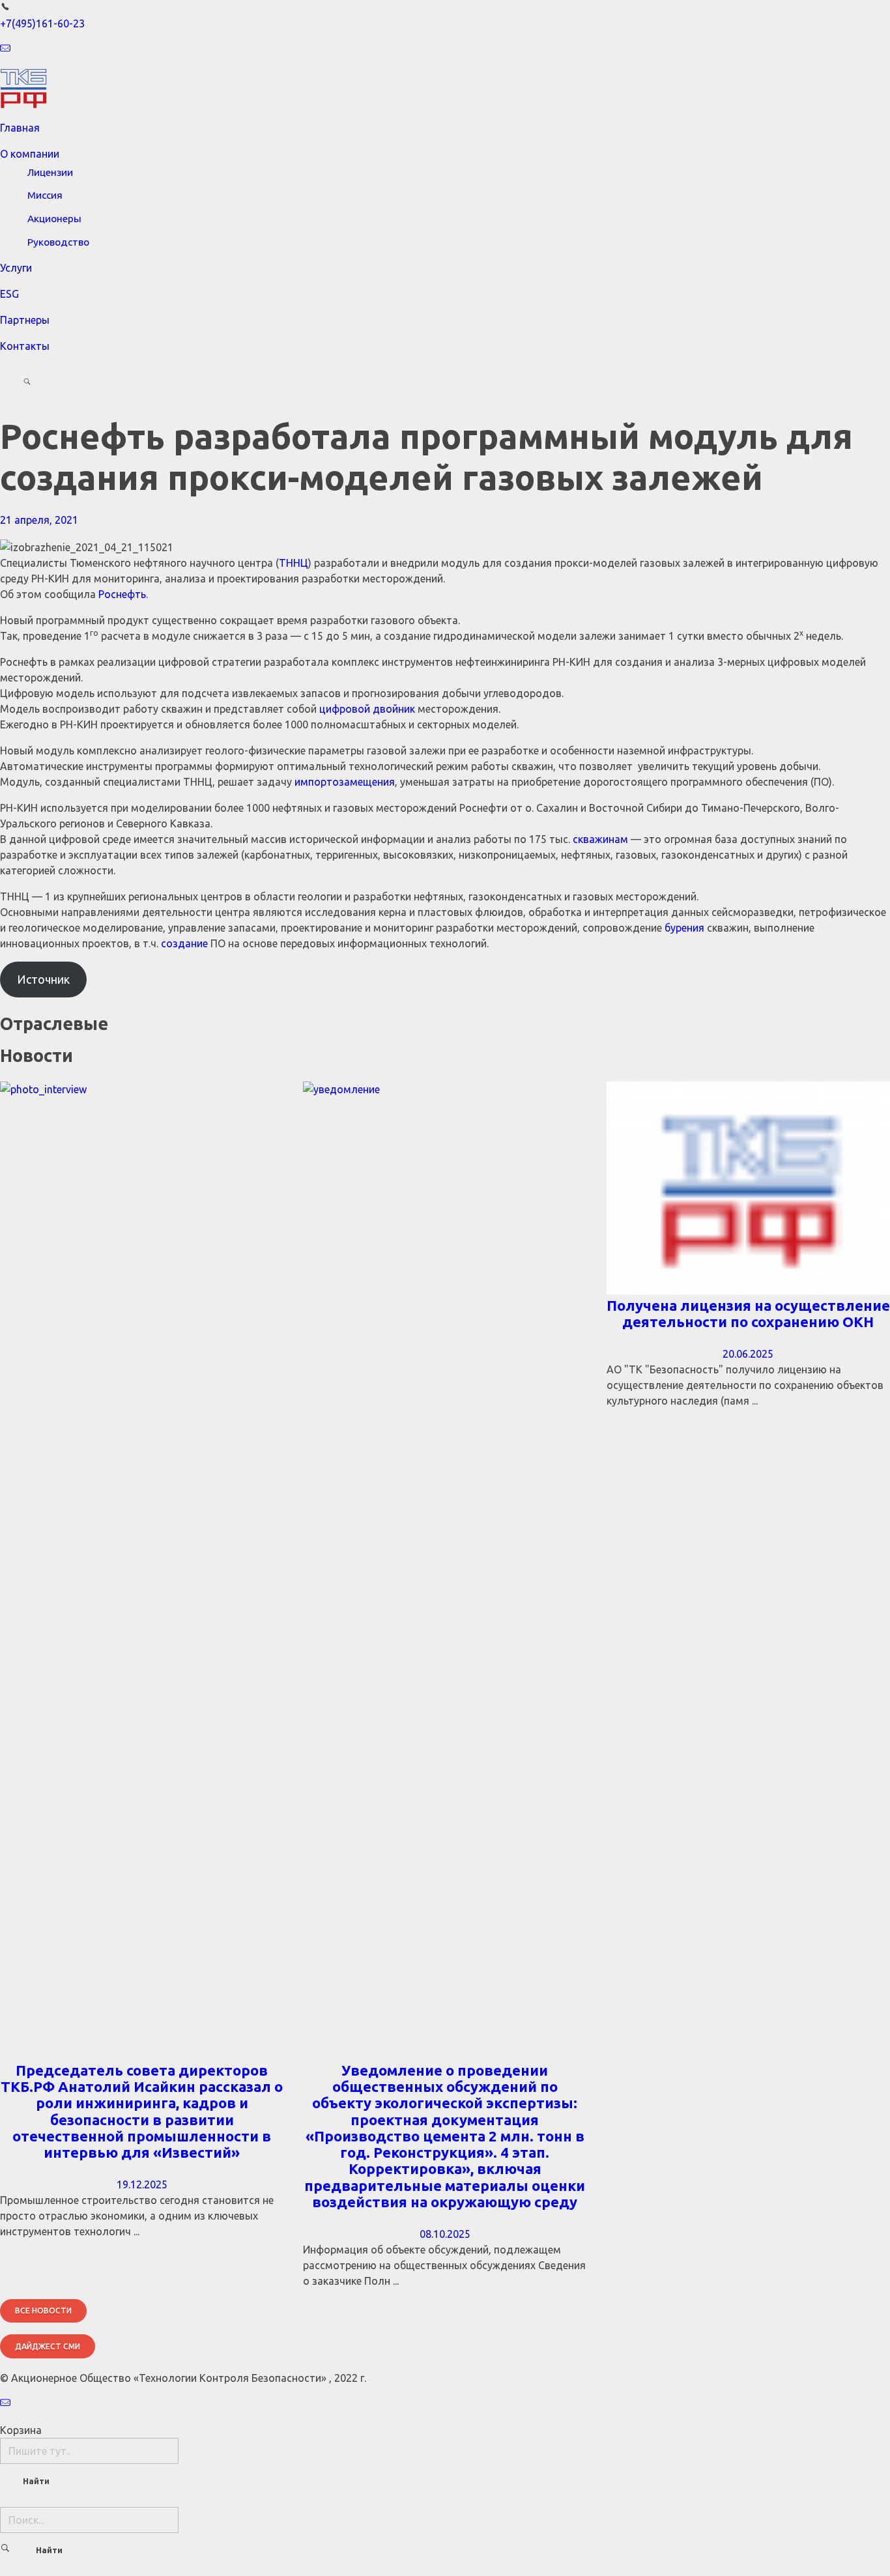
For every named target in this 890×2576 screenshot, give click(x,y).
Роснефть (122, 594)
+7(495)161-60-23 (42, 23)
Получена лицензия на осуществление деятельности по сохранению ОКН (748, 1313)
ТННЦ (294, 563)
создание (184, 943)
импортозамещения (345, 782)
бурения (684, 928)
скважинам (600, 839)
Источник (43, 979)
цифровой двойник (367, 709)
